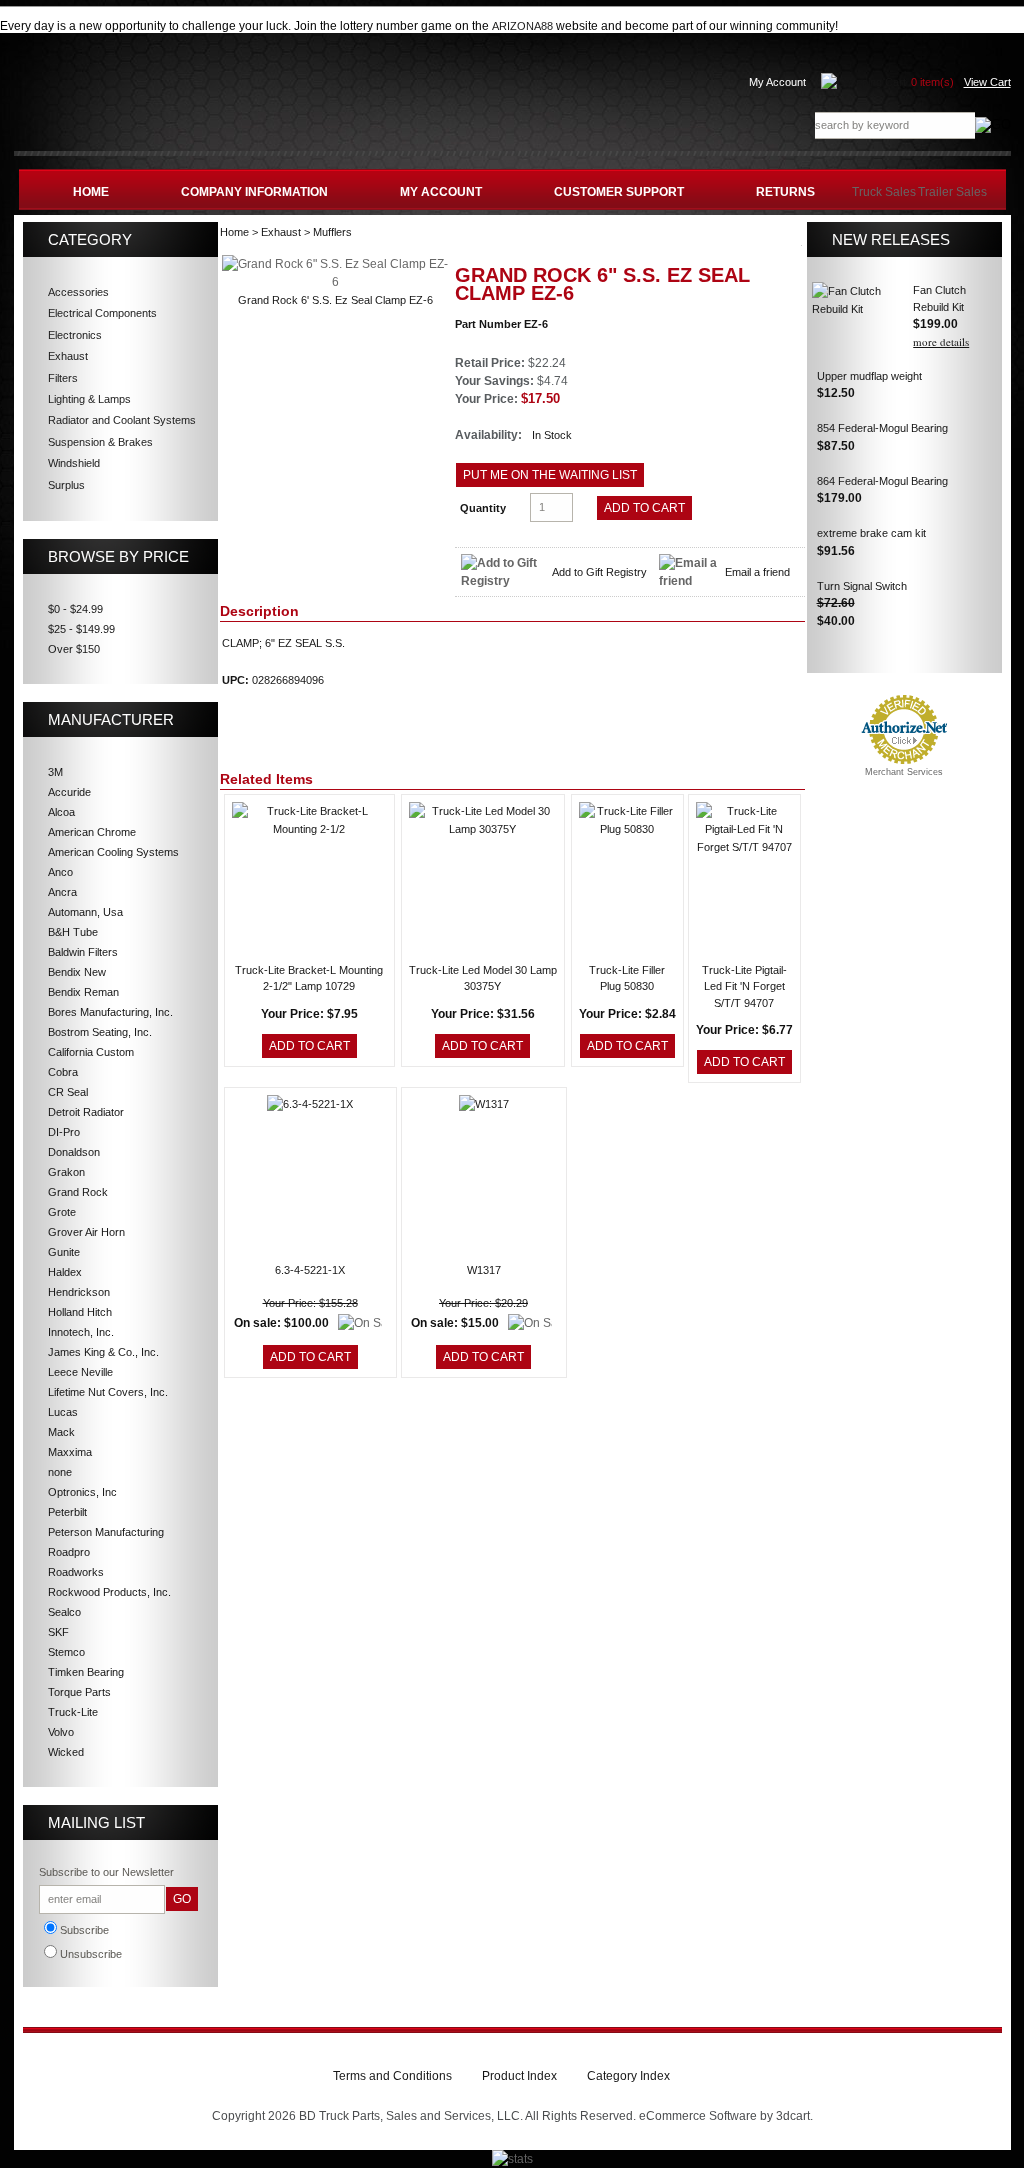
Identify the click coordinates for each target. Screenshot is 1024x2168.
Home (91, 192)
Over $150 (74, 649)
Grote (62, 1212)
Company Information (254, 192)
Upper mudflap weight (869, 376)
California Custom (91, 1052)
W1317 (484, 1270)
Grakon (66, 1172)
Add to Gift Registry (599, 572)
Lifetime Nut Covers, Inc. (108, 1392)
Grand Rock (78, 1192)
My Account (777, 82)
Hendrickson (79, 1292)
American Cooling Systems (113, 852)
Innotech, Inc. (81, 1332)
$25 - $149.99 (81, 629)
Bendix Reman (83, 992)
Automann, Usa (85, 912)
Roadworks (76, 1572)
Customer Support (619, 192)
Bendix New (77, 972)
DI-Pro (64, 1132)
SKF (58, 1632)
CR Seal (68, 1092)
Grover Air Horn (86, 1232)
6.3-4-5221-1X (310, 1270)
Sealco (64, 1612)
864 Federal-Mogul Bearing (882, 481)
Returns (785, 192)
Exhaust (281, 232)
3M (55, 772)
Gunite (64, 1252)
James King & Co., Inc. (103, 1352)
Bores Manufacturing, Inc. (110, 1012)
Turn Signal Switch (862, 586)
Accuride (69, 792)
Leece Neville (80, 1372)
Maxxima (70, 1452)
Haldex (65, 1272)
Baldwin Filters (83, 952)
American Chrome (92, 832)
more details (941, 341)
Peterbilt (67, 1512)
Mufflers (332, 232)
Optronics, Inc (82, 1492)
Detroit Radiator (86, 1112)
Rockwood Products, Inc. (109, 1592)
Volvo (61, 1732)
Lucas (63, 1412)
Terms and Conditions (392, 2076)
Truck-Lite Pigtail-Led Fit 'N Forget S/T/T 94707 (744, 986)
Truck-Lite (73, 1712)
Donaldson (74, 1152)
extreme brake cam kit (871, 533)
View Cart (987, 82)
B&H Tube (73, 932)
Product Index (519, 2076)
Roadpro (69, 1552)
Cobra (63, 1072)
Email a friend (757, 572)
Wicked (66, 1752)
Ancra (62, 892)
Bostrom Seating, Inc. (100, 1032)
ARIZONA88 (522, 26)
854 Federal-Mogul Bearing (882, 428)
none (60, 1472)
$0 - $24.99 (75, 609)
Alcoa (61, 812)
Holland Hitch (80, 1312)
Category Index (628, 2076)
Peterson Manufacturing (106, 1532)
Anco (60, 872)
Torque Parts (79, 1692)
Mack (61, 1432)
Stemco (66, 1652)
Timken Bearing (86, 1672)
